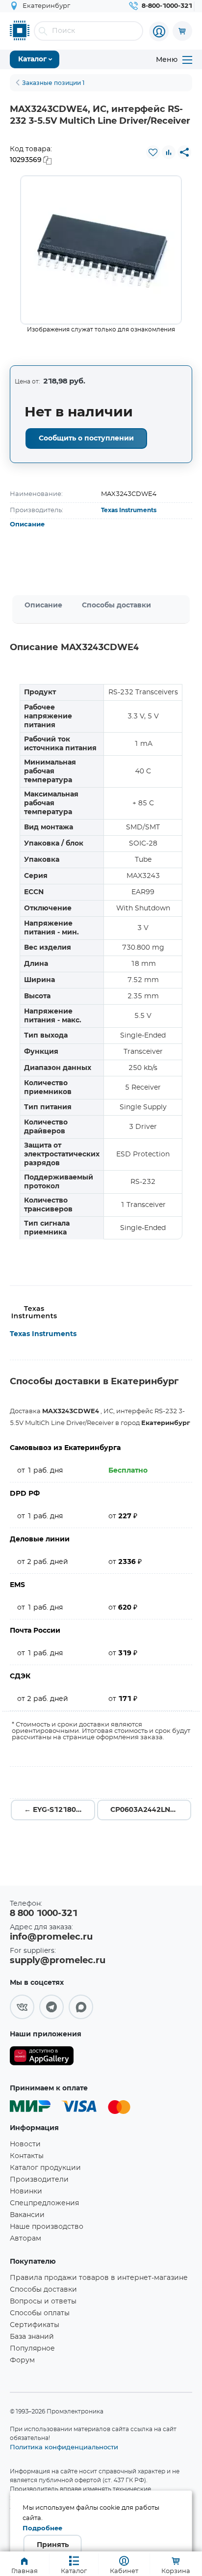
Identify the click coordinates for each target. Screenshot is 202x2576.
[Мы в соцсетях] (22, 2007)
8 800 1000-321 (44, 1914)
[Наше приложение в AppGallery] (42, 2058)
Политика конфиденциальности (64, 2447)
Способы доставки (116, 605)
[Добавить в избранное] (153, 152)
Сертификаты (35, 2325)
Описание (27, 525)
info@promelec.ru (51, 1937)
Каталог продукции (45, 2168)
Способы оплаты (40, 2313)
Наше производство (47, 2227)
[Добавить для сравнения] (169, 152)
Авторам (25, 2239)
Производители (39, 2180)
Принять (53, 2545)
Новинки (26, 2192)
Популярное (32, 2349)
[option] (101, 250)
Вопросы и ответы (43, 2302)
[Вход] (159, 31)
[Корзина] (182, 31)
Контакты (27, 2156)
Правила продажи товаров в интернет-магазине (99, 2278)
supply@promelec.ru (58, 1961)
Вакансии (27, 2215)
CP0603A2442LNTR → (149, 1810)
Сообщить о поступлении (86, 438)
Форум (22, 2360)
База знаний (32, 2337)
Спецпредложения (44, 2203)
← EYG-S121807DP (58, 1810)
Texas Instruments (129, 510)
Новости (25, 2144)
